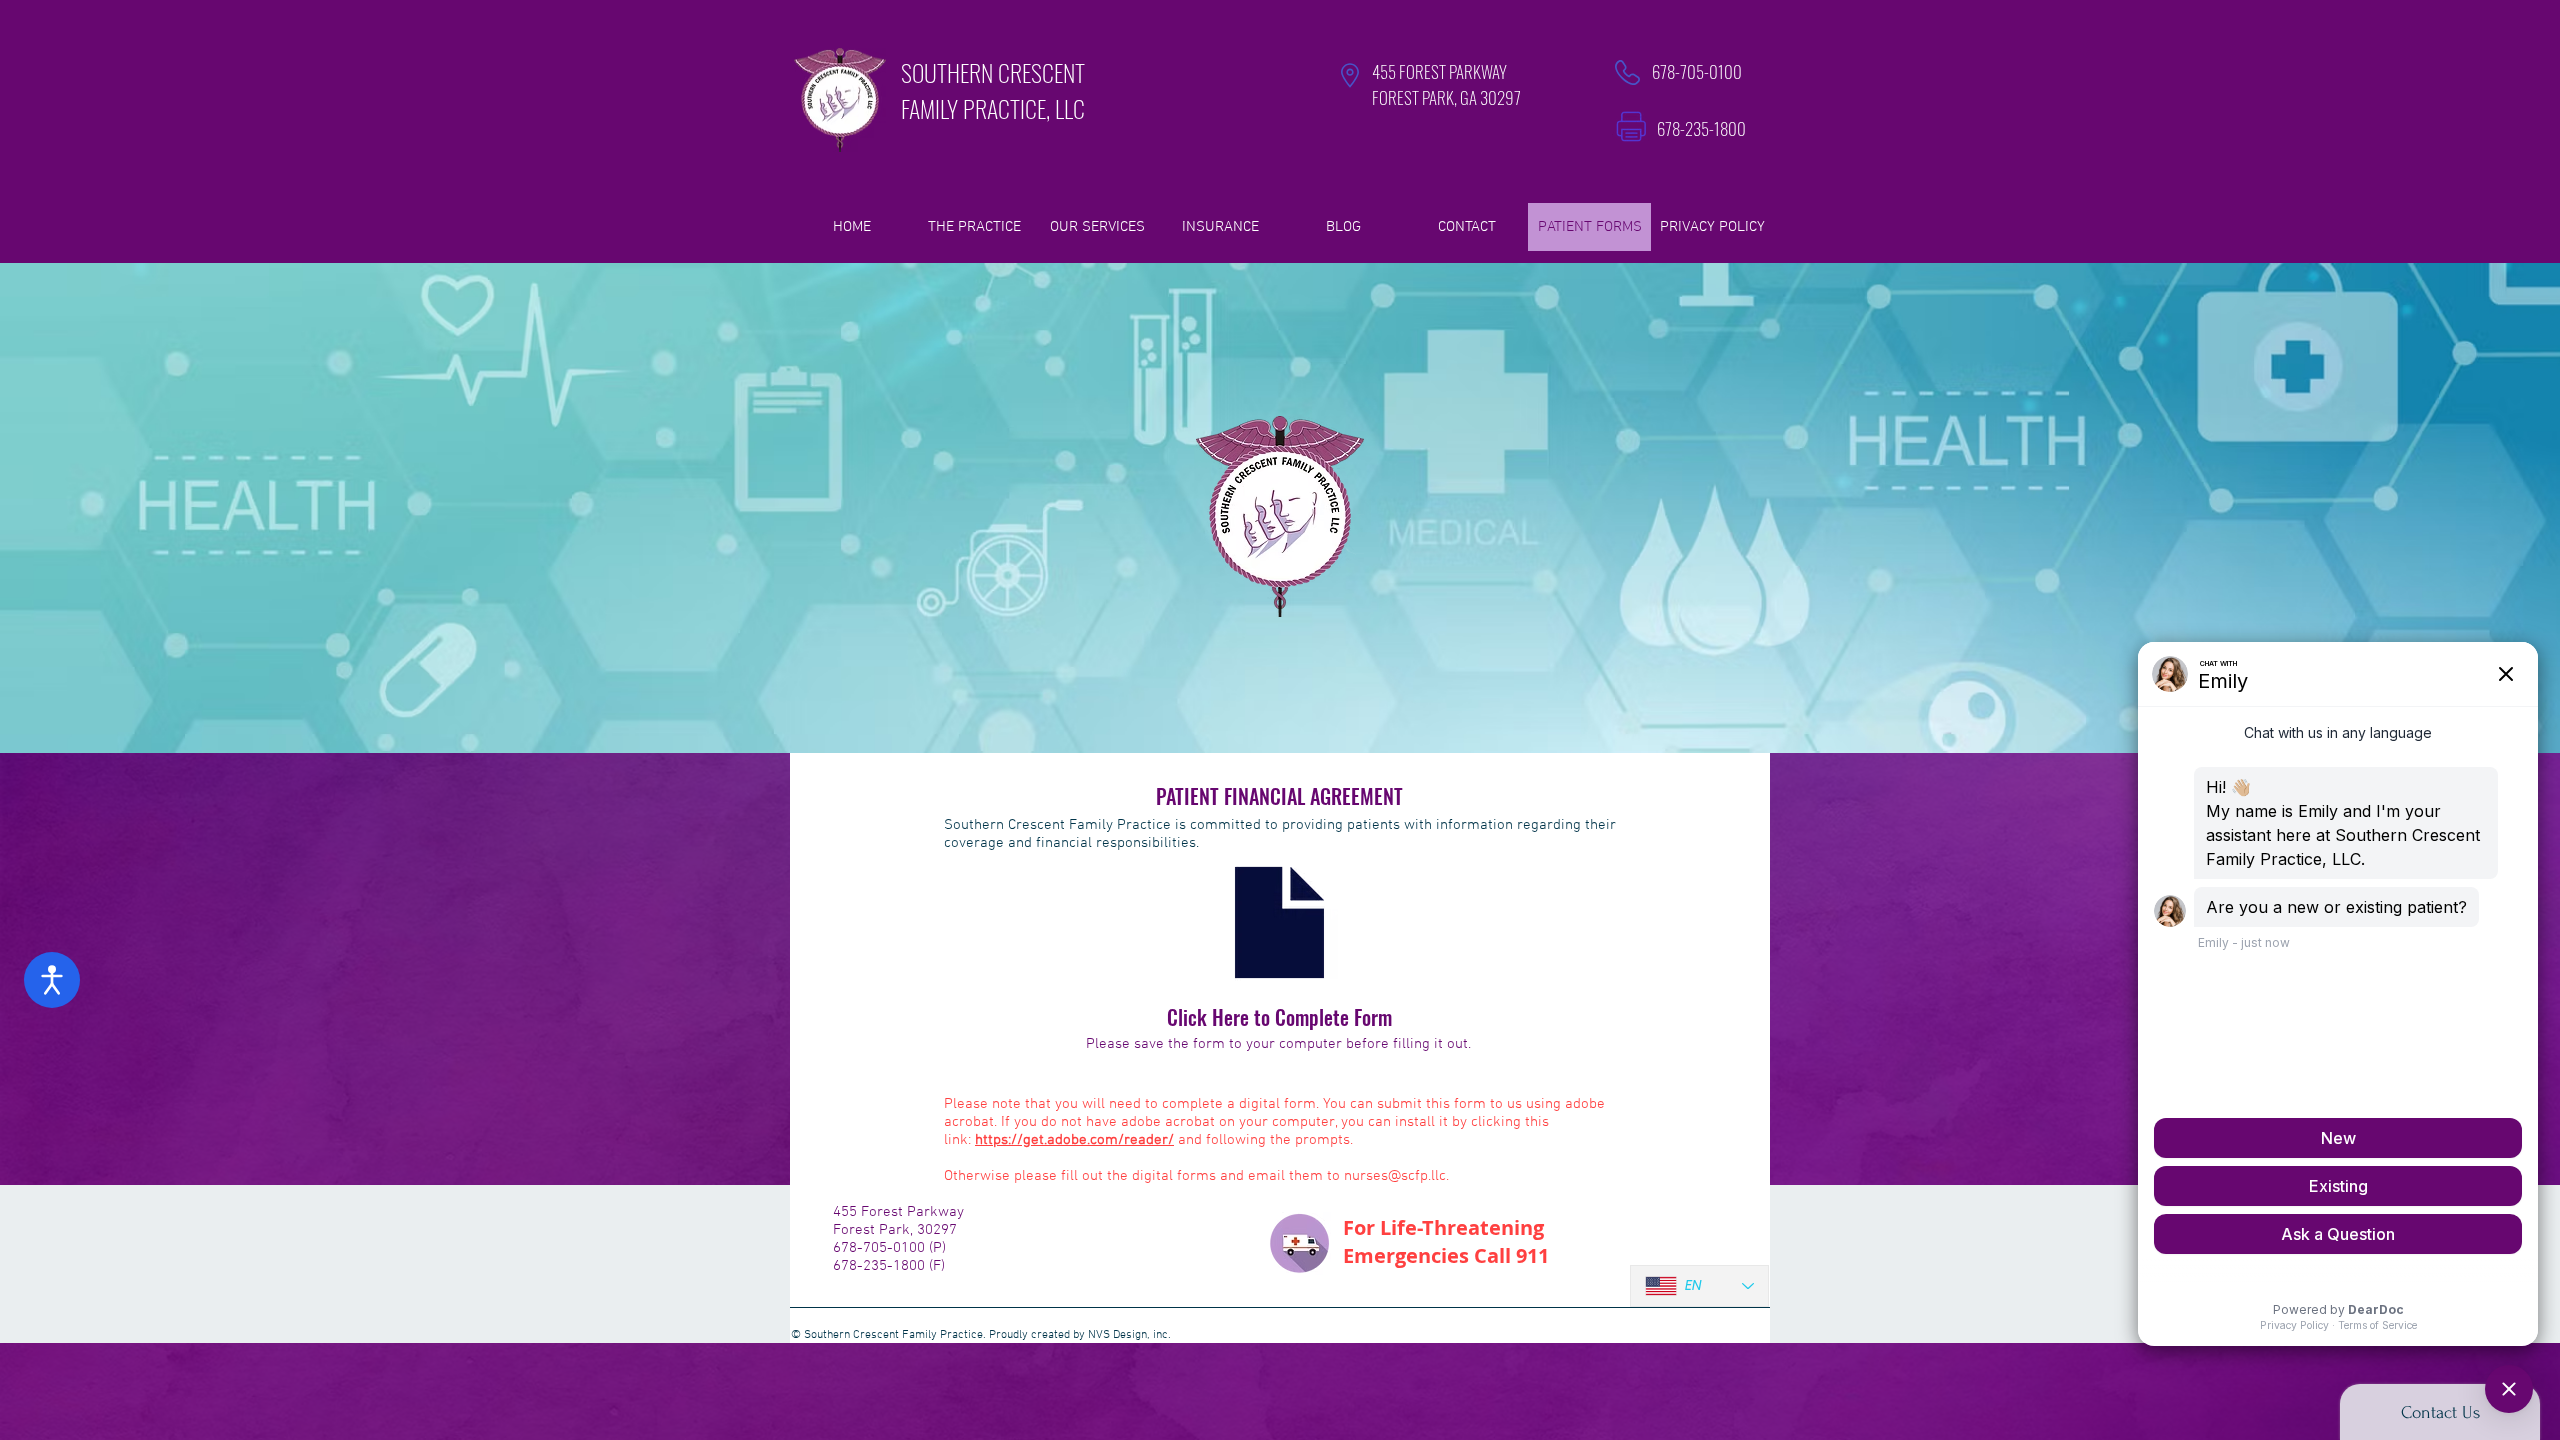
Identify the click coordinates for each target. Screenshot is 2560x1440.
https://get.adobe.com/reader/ (1074, 1140)
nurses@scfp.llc (1395, 1176)
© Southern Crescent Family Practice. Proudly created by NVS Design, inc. (981, 1335)
